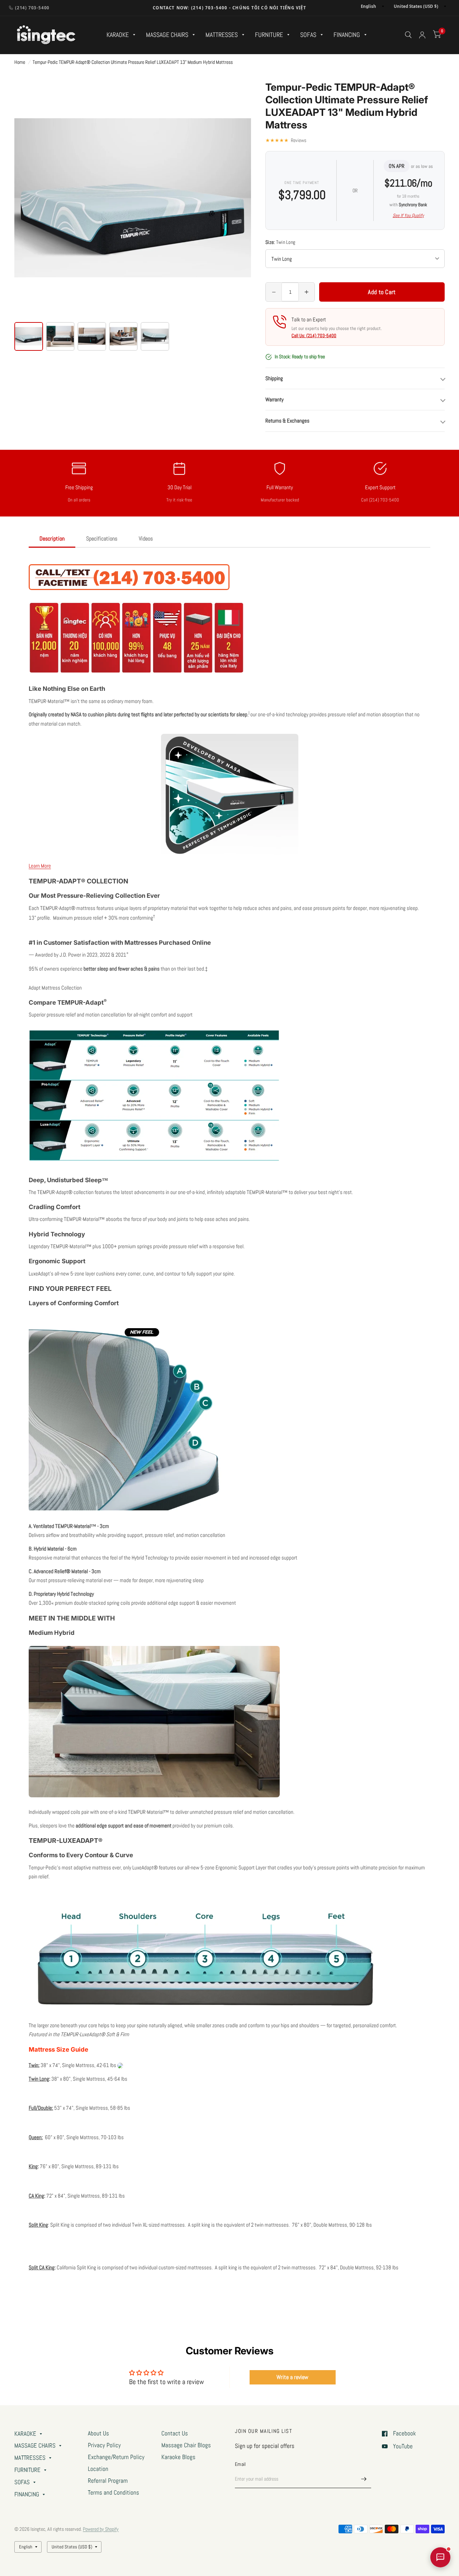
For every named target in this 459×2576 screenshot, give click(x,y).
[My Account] (422, 35)
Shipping (274, 378)
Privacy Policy (104, 2445)
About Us (98, 2433)
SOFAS (308, 35)
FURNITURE (269, 35)
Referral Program (108, 2481)
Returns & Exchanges (287, 421)
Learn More (40, 866)
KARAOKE (118, 35)
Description (52, 539)
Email (240, 2464)
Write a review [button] (292, 2377)
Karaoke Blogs (178, 2457)
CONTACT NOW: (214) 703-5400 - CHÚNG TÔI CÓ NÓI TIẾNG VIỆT (229, 8)
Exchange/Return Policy (116, 2457)
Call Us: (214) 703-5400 (314, 336)
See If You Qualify (408, 215)
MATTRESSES (222, 35)
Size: (280, 242)
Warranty (275, 399)
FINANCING (347, 35)
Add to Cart (382, 292)
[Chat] (440, 2557)
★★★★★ (286, 140)
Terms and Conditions (113, 2493)
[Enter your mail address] (364, 2479)
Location (98, 2469)
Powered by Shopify (101, 2529)
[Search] (408, 35)
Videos (146, 539)
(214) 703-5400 (32, 8)
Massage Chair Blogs (186, 2445)
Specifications (102, 539)
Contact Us (175, 2433)
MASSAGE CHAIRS (167, 35)
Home (20, 62)
